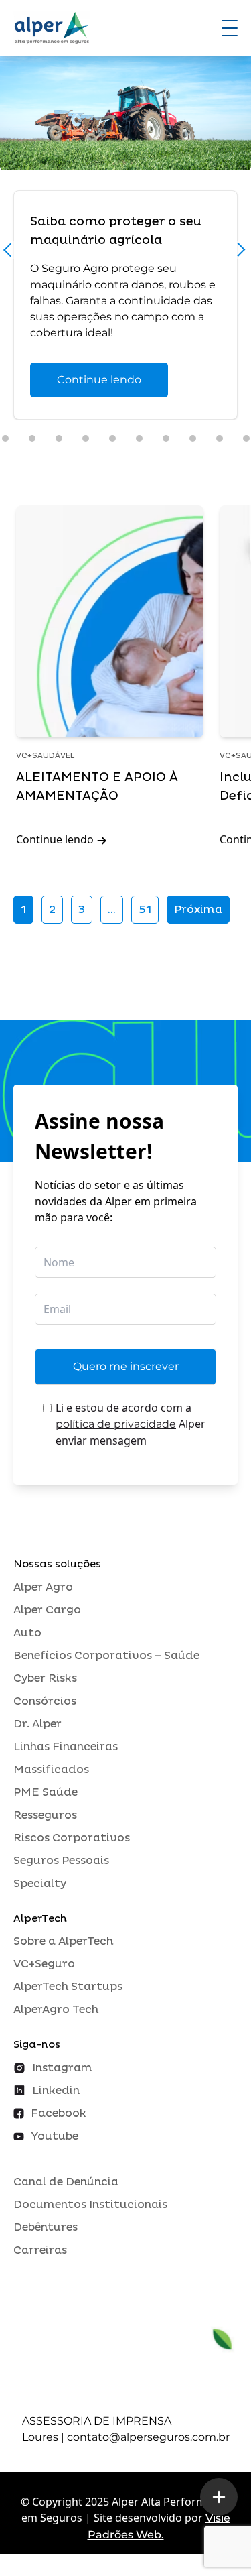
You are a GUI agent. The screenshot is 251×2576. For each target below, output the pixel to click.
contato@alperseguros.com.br (148, 2437)
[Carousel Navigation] (125, 253)
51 (145, 910)
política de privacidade (116, 1424)
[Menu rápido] (219, 2497)
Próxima (198, 910)
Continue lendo (99, 380)
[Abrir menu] (230, 28)
